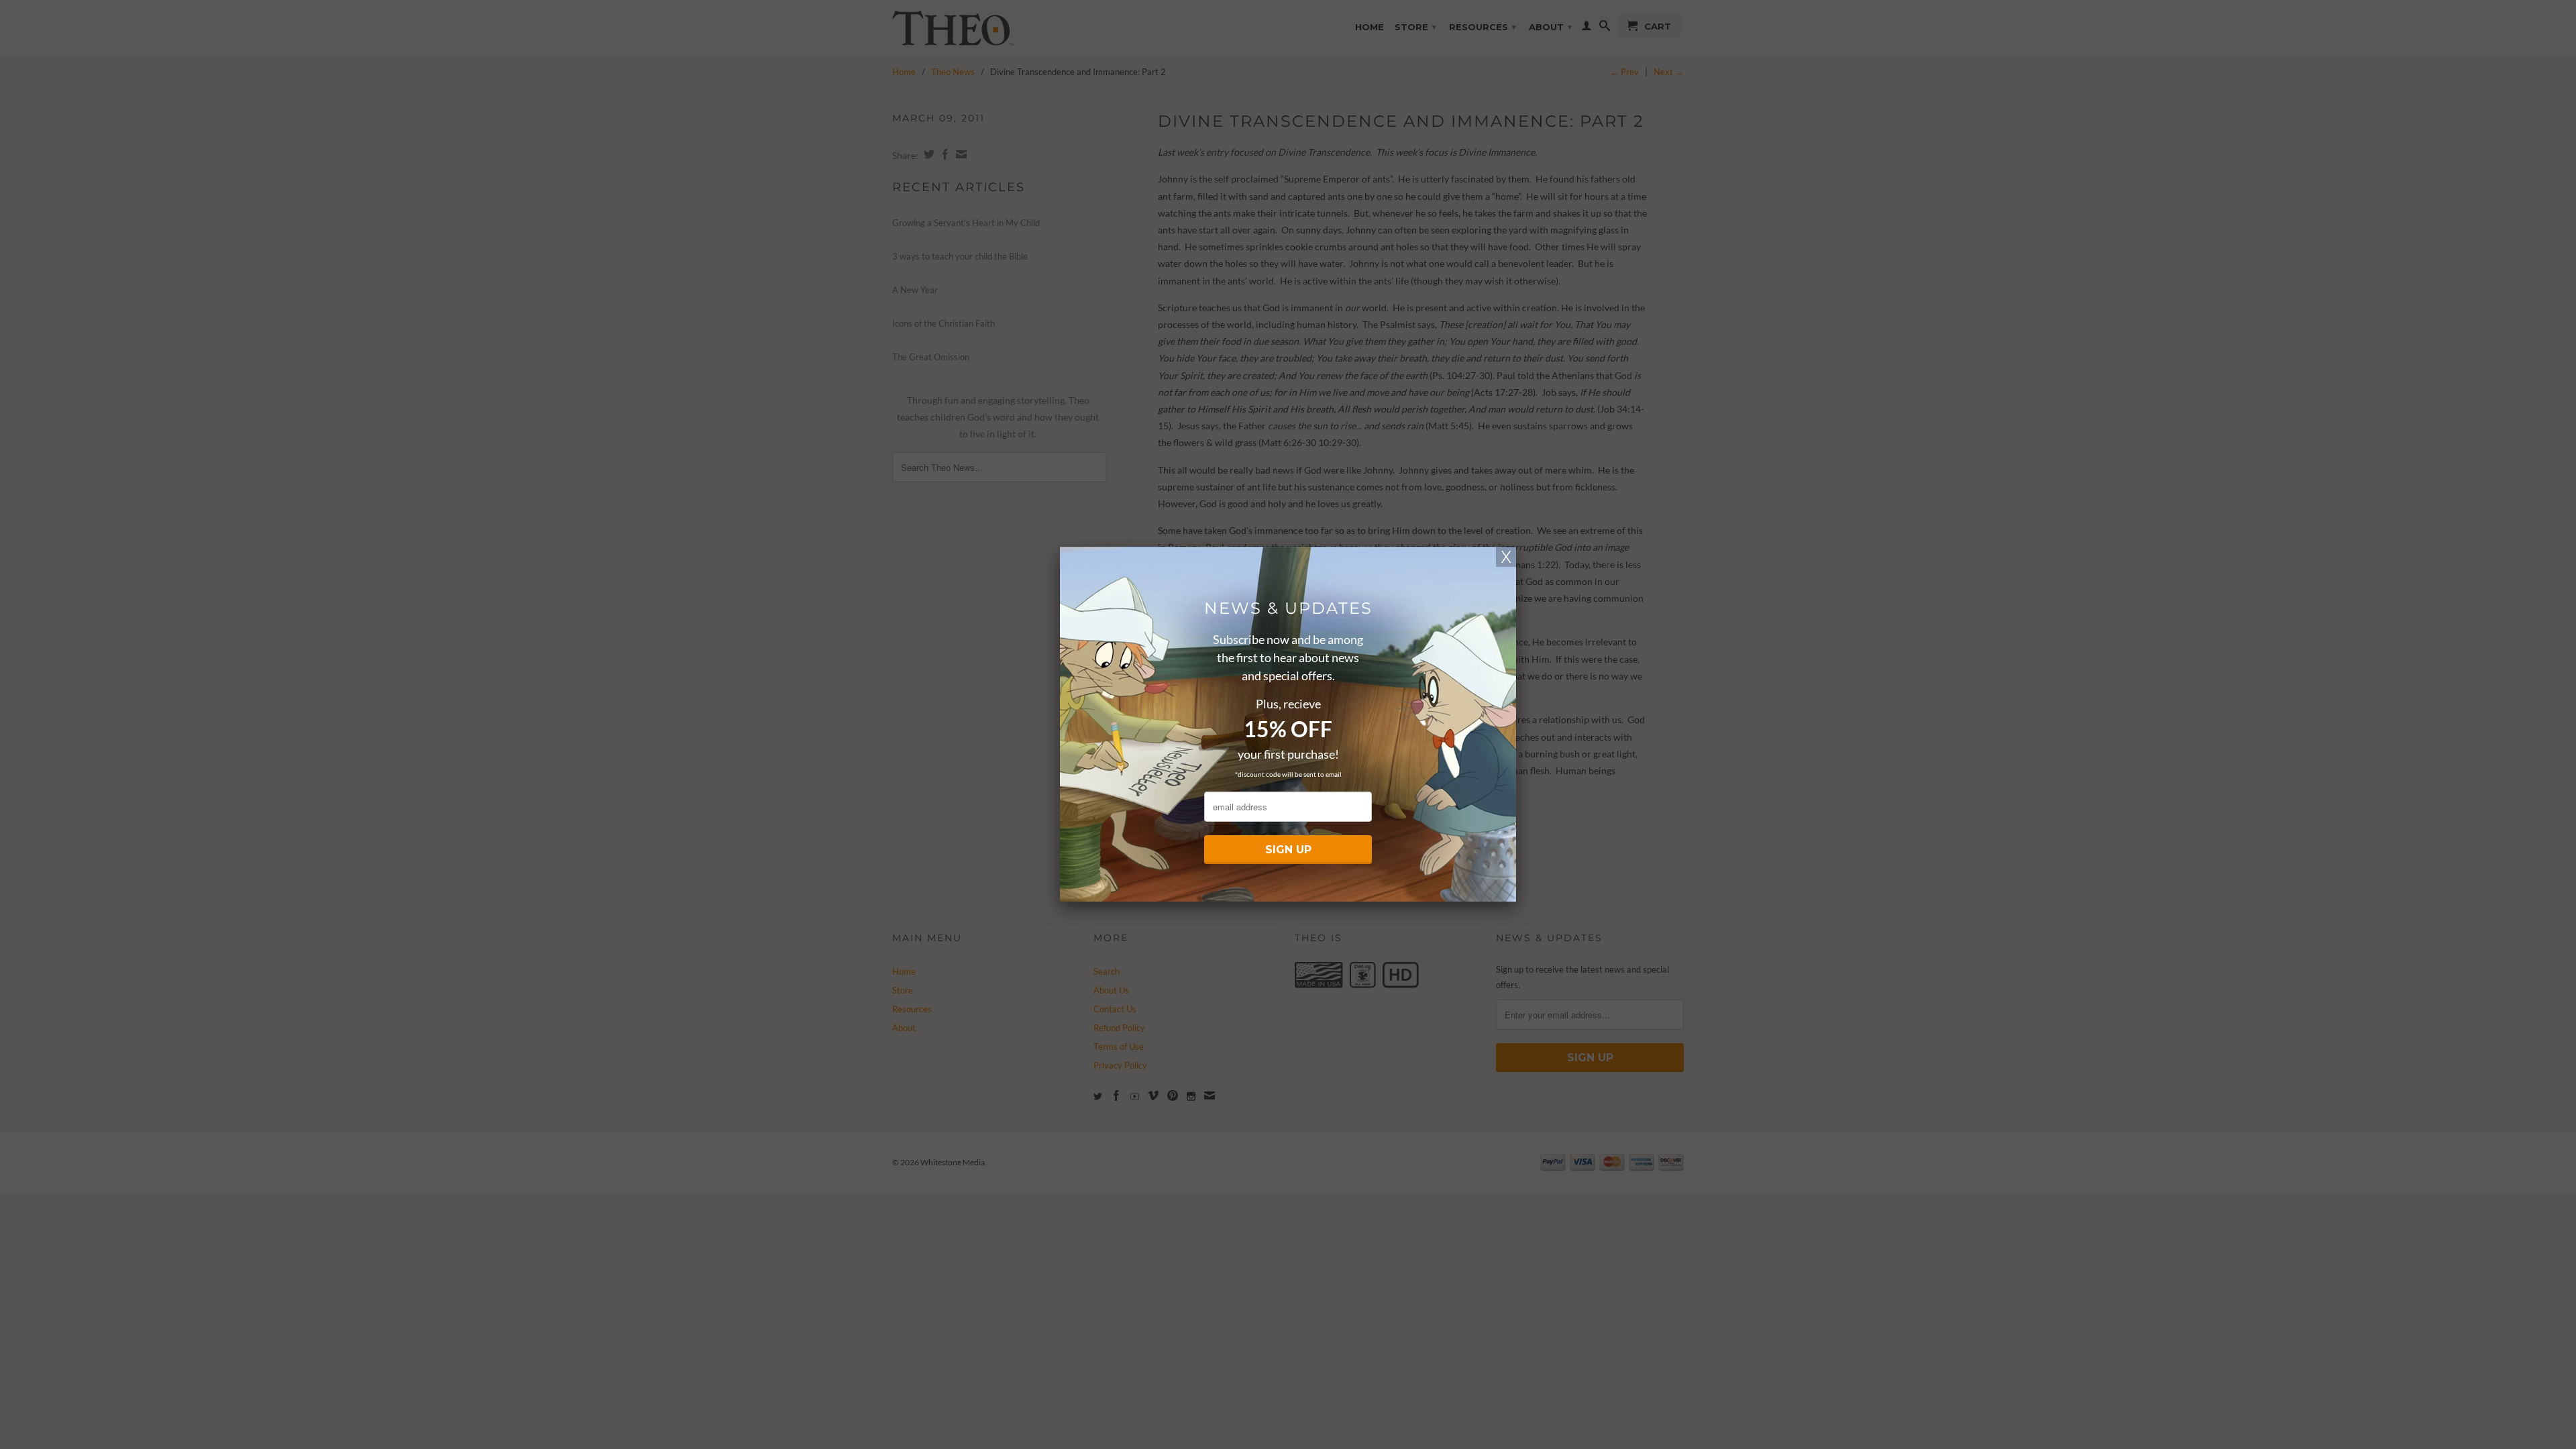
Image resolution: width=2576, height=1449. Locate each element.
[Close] (1506, 557)
